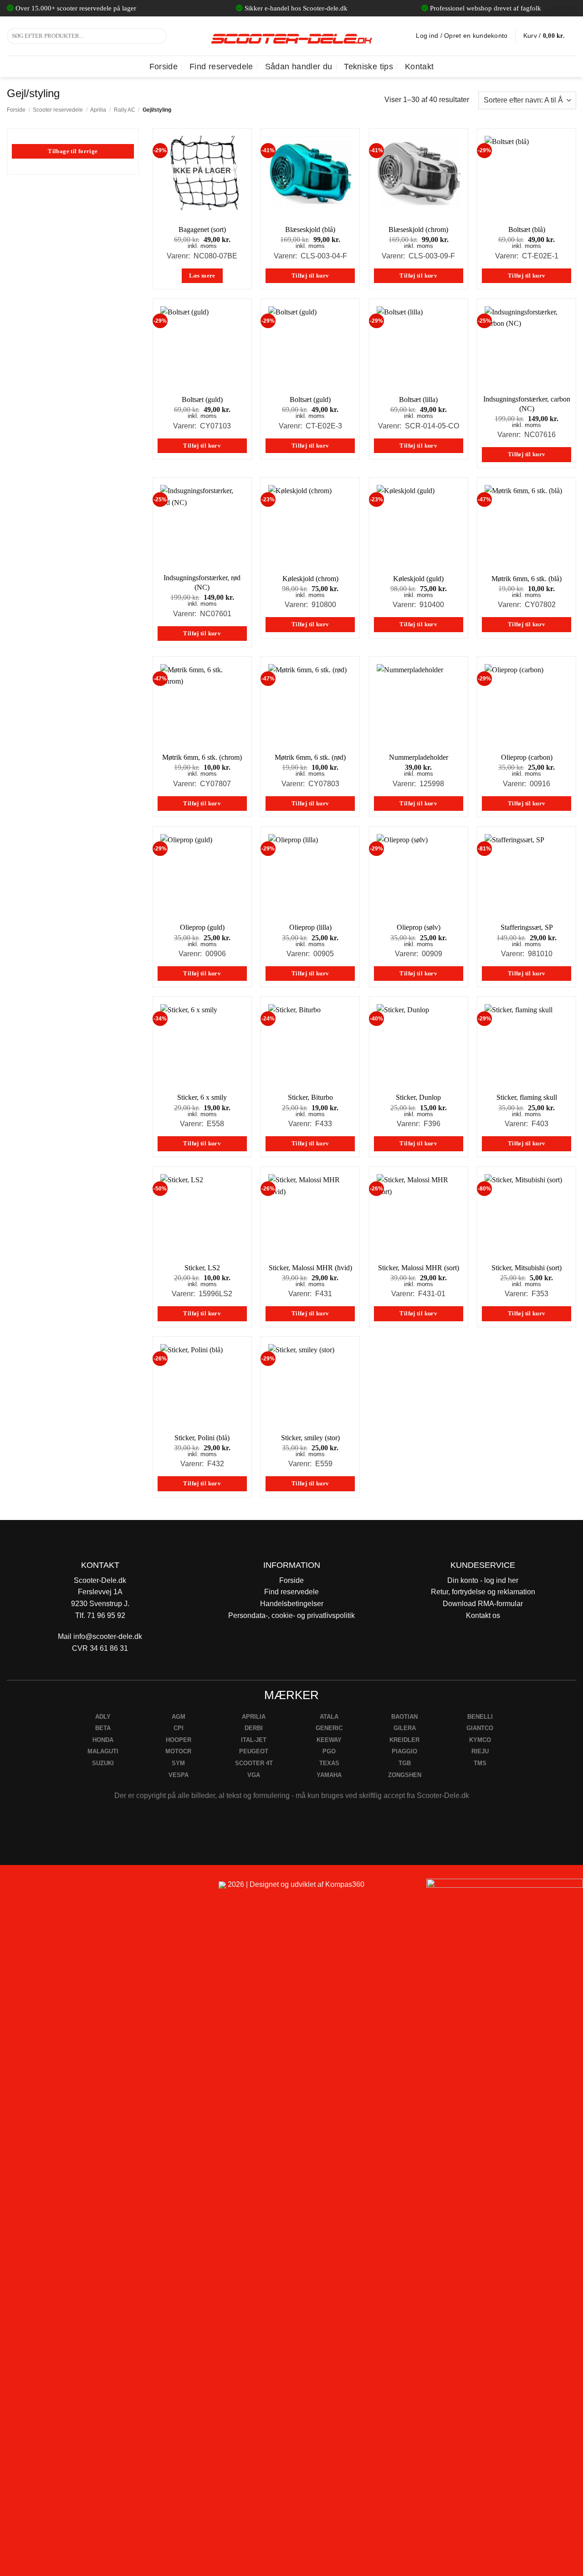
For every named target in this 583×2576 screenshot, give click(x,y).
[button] (550, 36)
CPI (179, 1728)
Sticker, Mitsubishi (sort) (527, 1268)
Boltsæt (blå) (527, 229)
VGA (254, 1775)
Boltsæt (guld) (202, 399)
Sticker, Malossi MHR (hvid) (310, 1268)
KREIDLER (404, 1740)
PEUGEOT (254, 1751)
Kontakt (419, 67)
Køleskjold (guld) (418, 579)
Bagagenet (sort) (202, 229)
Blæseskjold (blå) (310, 229)
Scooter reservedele (58, 110)
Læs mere (202, 276)
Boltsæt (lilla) (418, 399)
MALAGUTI (103, 1751)
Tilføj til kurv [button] (310, 276)
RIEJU (480, 1751)
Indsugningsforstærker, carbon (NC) (527, 404)
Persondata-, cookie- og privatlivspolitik (291, 1615)
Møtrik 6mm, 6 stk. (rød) (310, 757)
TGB (405, 1763)
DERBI (254, 1728)
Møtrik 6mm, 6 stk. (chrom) (202, 757)
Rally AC (125, 110)
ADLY (103, 1717)
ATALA (329, 1717)
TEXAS (329, 1763)
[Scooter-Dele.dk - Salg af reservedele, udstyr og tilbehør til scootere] (291, 36)
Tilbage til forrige (73, 151)
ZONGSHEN (405, 1775)
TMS (480, 1763)
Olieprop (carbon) (527, 757)
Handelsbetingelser (292, 1604)
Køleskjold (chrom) (310, 579)
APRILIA (254, 1717)
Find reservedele (221, 67)
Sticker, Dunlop (418, 1097)
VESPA (179, 1775)
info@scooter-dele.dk (108, 1636)
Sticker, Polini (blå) (202, 1438)
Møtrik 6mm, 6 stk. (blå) (527, 579)
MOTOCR (178, 1751)
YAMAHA (329, 1775)
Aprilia (98, 110)
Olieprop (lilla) (310, 927)
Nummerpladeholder (419, 757)
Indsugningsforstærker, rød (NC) (202, 582)
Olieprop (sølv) (419, 927)
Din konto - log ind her (483, 1580)
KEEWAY (329, 1740)
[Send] (158, 36)
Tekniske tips (368, 67)
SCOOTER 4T (254, 1763)
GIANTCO (480, 1728)
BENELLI (480, 1717)
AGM (179, 1717)
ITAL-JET (254, 1740)
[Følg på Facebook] (11, 1888)
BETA (103, 1728)
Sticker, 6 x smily (202, 1097)
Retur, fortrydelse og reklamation (483, 1592)
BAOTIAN (404, 1717)
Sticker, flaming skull (527, 1097)
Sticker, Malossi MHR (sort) (419, 1268)
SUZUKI (103, 1763)
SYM (178, 1763)
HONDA (103, 1740)
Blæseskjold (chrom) (418, 229)
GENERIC (329, 1728)
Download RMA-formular (483, 1604)
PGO (329, 1751)
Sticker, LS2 (202, 1268)
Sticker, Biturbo (310, 1097)
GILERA (405, 1728)
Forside (164, 67)
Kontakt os (483, 1615)
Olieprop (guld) (202, 927)
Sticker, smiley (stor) (310, 1438)
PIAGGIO (404, 1751)
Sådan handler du (299, 67)
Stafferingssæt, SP (527, 927)
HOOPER (179, 1740)
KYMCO (480, 1740)
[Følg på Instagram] (32, 1888)
